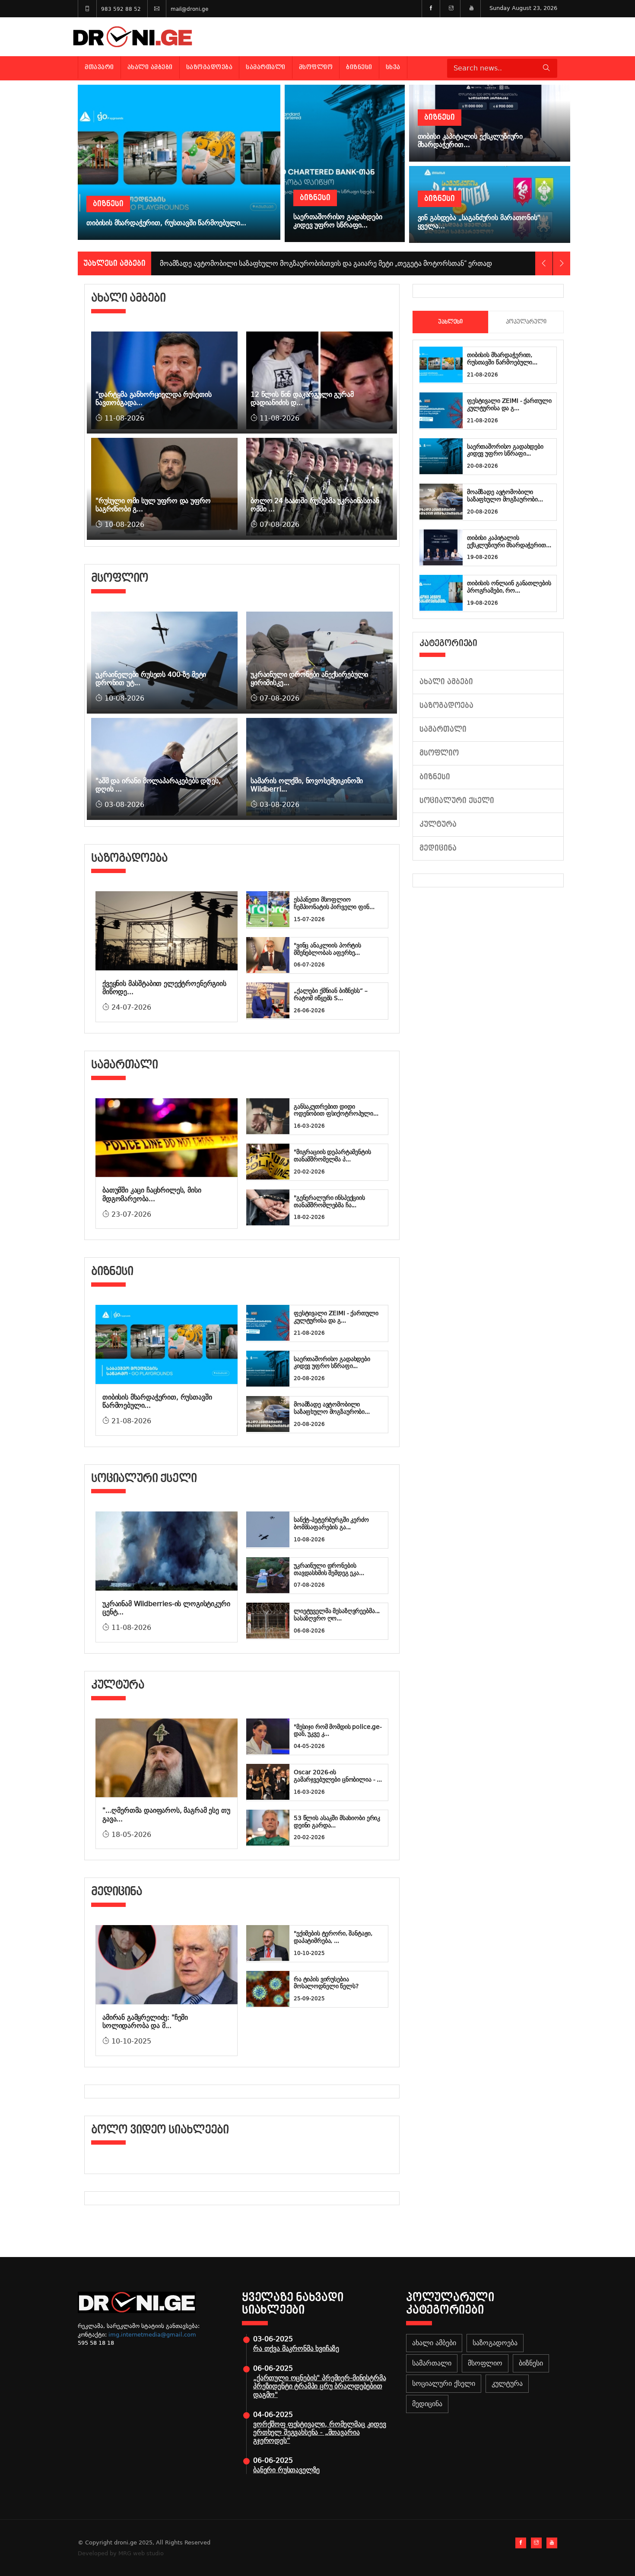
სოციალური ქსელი (457, 801)
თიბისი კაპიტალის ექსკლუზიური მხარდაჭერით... (509, 541)
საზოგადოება (210, 67)
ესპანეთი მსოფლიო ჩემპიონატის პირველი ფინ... (334, 903)
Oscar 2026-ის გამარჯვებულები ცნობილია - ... (338, 1776)
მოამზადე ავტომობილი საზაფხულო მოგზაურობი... (332, 1408)
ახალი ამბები (150, 67)
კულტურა (438, 824)
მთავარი (99, 67)
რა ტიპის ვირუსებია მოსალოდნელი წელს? (326, 1983)
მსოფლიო (316, 67)
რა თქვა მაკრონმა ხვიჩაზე (296, 2348)
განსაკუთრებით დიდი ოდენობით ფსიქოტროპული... (336, 1110)
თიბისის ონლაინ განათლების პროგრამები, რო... (509, 587)
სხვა (393, 67)
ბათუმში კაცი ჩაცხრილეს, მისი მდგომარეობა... (152, 1194)
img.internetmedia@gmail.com (152, 2335)
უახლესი (450, 322)
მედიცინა (438, 848)
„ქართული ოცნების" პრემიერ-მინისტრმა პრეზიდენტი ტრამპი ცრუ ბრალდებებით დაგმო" (319, 2386)
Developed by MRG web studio (121, 2553)
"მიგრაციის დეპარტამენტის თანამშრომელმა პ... (332, 1156)
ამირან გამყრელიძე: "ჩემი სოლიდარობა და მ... (145, 2021)
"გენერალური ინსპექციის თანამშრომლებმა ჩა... (329, 1201)
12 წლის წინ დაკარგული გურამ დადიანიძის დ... (302, 399)
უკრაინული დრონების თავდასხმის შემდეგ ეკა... (329, 1569)
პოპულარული (526, 322)
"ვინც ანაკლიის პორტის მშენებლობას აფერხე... (327, 949)
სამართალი (266, 67)
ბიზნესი (359, 67)
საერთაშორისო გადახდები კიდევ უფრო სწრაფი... (332, 1363)
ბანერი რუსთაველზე (286, 2470)
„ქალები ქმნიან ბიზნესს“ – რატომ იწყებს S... (331, 994)
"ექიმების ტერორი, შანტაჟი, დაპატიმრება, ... (333, 1937)
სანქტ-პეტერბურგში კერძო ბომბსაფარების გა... (331, 1523)
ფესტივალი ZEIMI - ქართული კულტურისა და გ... (336, 1317)
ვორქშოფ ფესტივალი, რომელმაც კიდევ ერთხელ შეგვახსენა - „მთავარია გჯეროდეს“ (320, 2432)
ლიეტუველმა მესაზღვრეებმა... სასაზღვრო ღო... (337, 1615)
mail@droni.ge (189, 9)
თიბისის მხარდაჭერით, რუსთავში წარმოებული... (502, 359)
